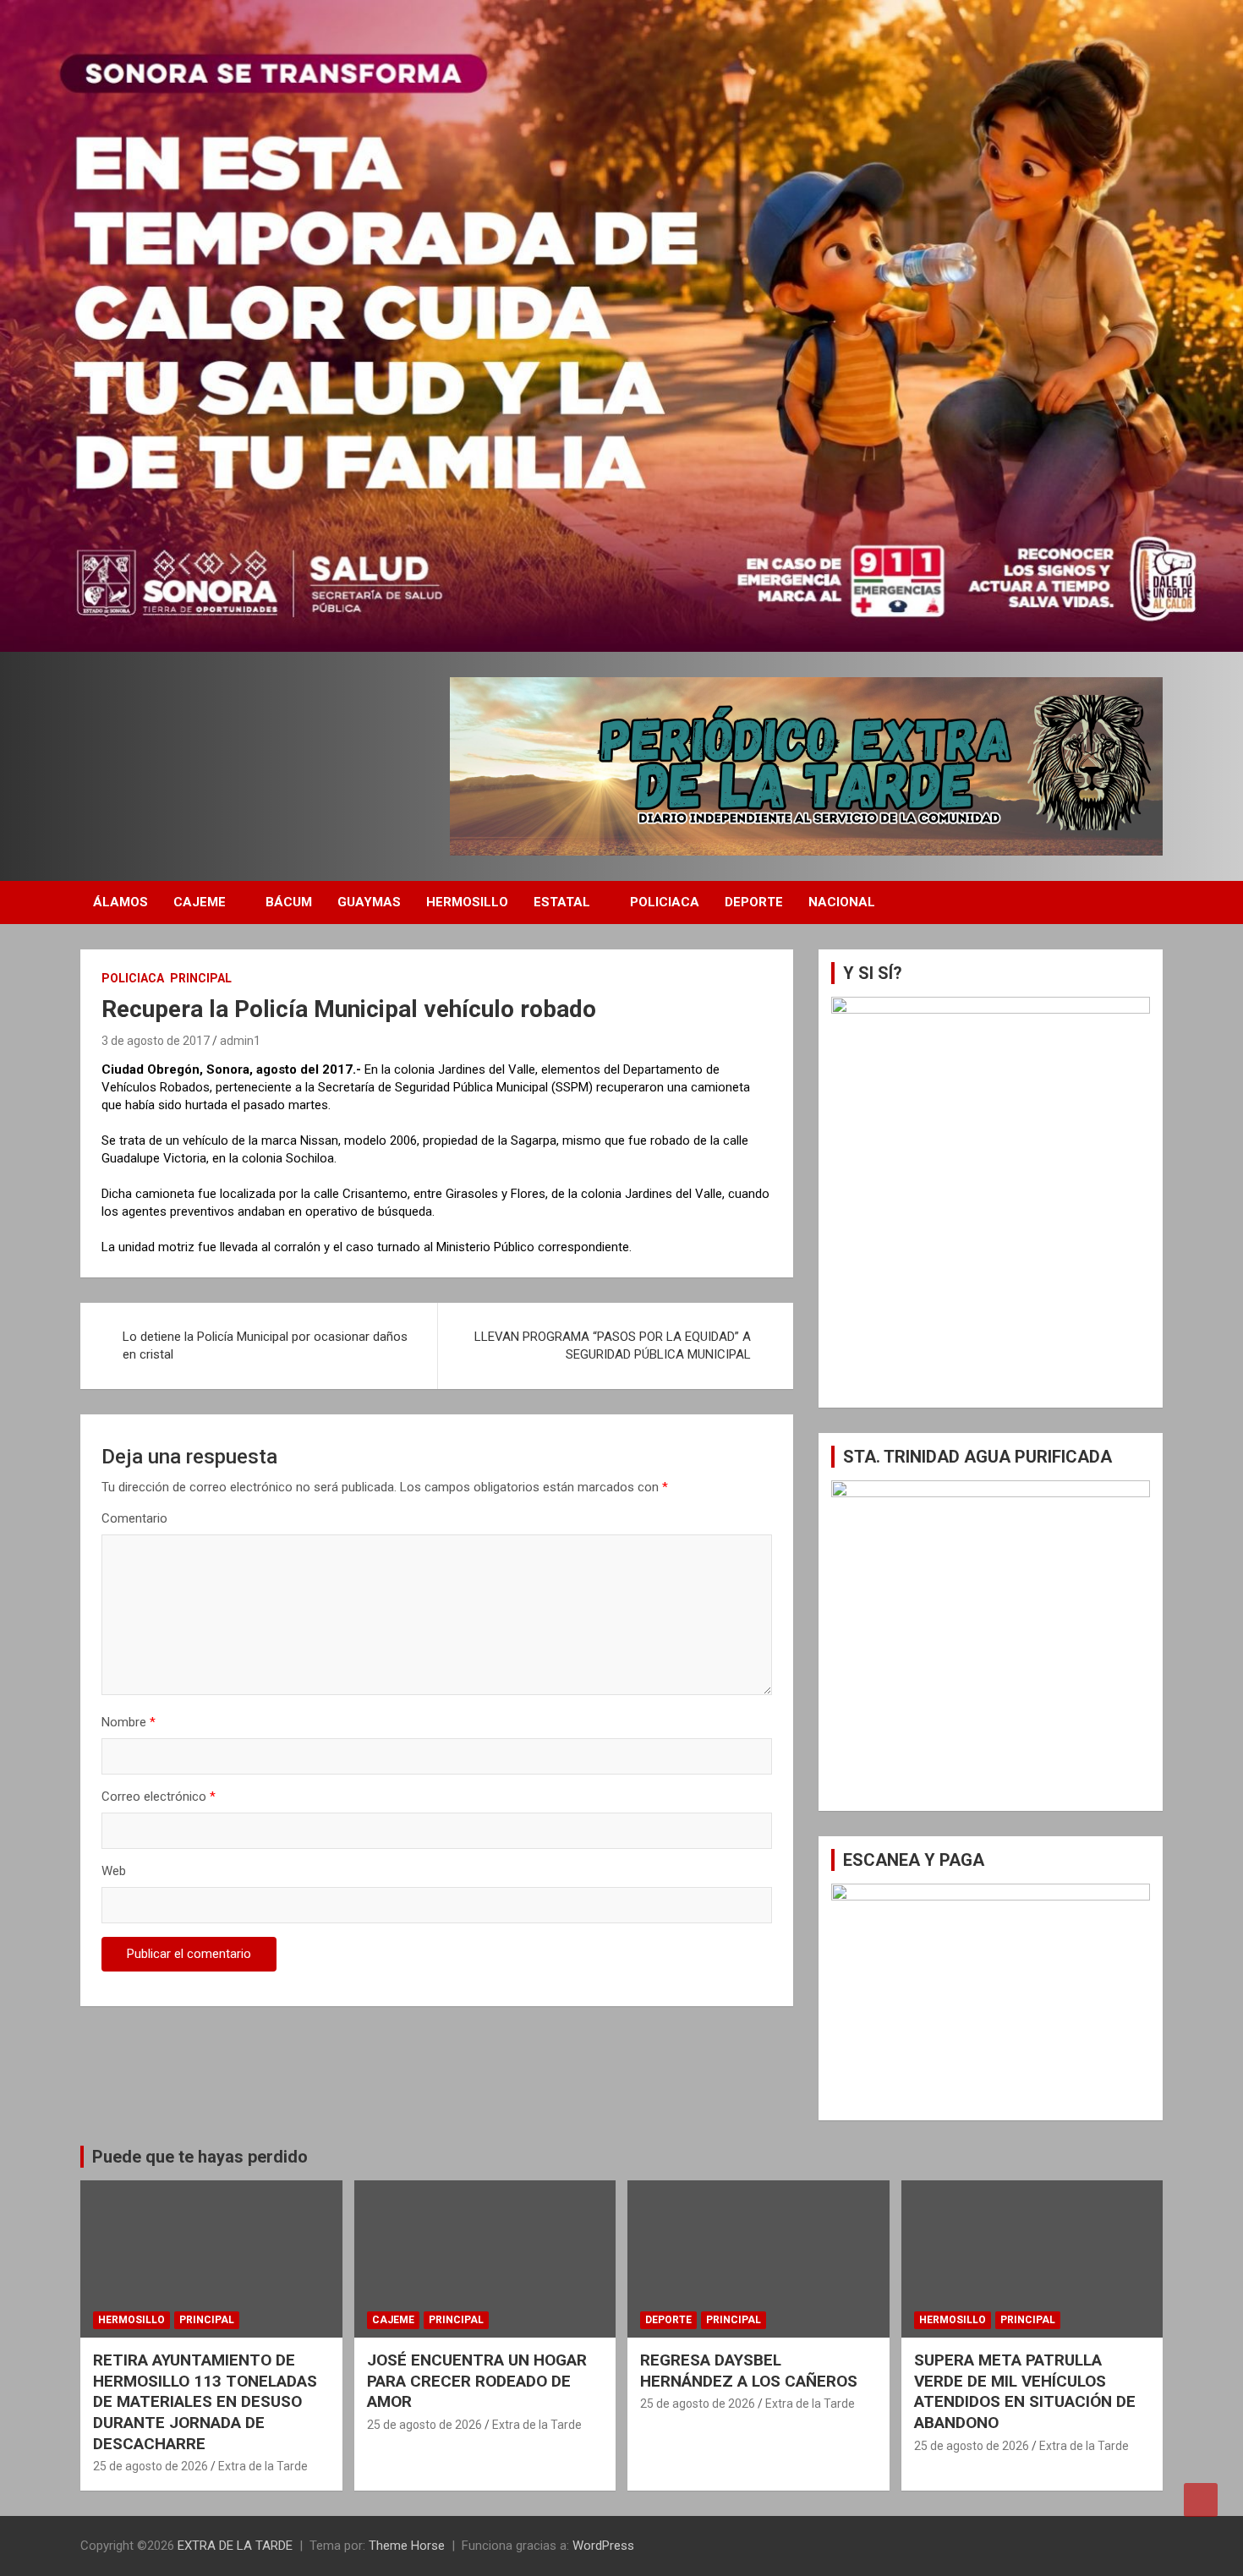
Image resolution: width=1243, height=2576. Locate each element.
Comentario (134, 1518)
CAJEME (200, 902)
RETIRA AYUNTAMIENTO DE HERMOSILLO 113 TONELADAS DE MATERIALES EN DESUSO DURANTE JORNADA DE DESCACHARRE (205, 2402)
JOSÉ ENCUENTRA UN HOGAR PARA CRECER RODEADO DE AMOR (477, 2381)
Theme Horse (407, 2546)
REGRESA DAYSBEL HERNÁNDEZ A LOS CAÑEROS (749, 2371)
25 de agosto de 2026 (151, 2466)
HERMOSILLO (467, 902)
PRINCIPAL (201, 978)
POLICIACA (665, 902)
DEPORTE (754, 902)
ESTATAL (562, 902)
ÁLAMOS (120, 902)
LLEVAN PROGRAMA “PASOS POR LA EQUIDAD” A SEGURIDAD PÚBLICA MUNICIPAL (613, 1345)
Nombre (129, 1722)
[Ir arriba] (1201, 2500)
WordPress (603, 2546)
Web (114, 1871)
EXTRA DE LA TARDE (235, 2546)
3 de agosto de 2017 (156, 1041)
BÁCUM (289, 902)
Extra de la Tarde (263, 2466)
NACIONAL (842, 902)
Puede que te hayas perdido (200, 2157)
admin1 (240, 1041)
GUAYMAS (369, 902)
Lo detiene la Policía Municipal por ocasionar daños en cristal (265, 1345)
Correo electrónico (159, 1797)
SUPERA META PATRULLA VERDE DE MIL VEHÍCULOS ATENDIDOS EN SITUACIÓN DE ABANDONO (1025, 2391)
